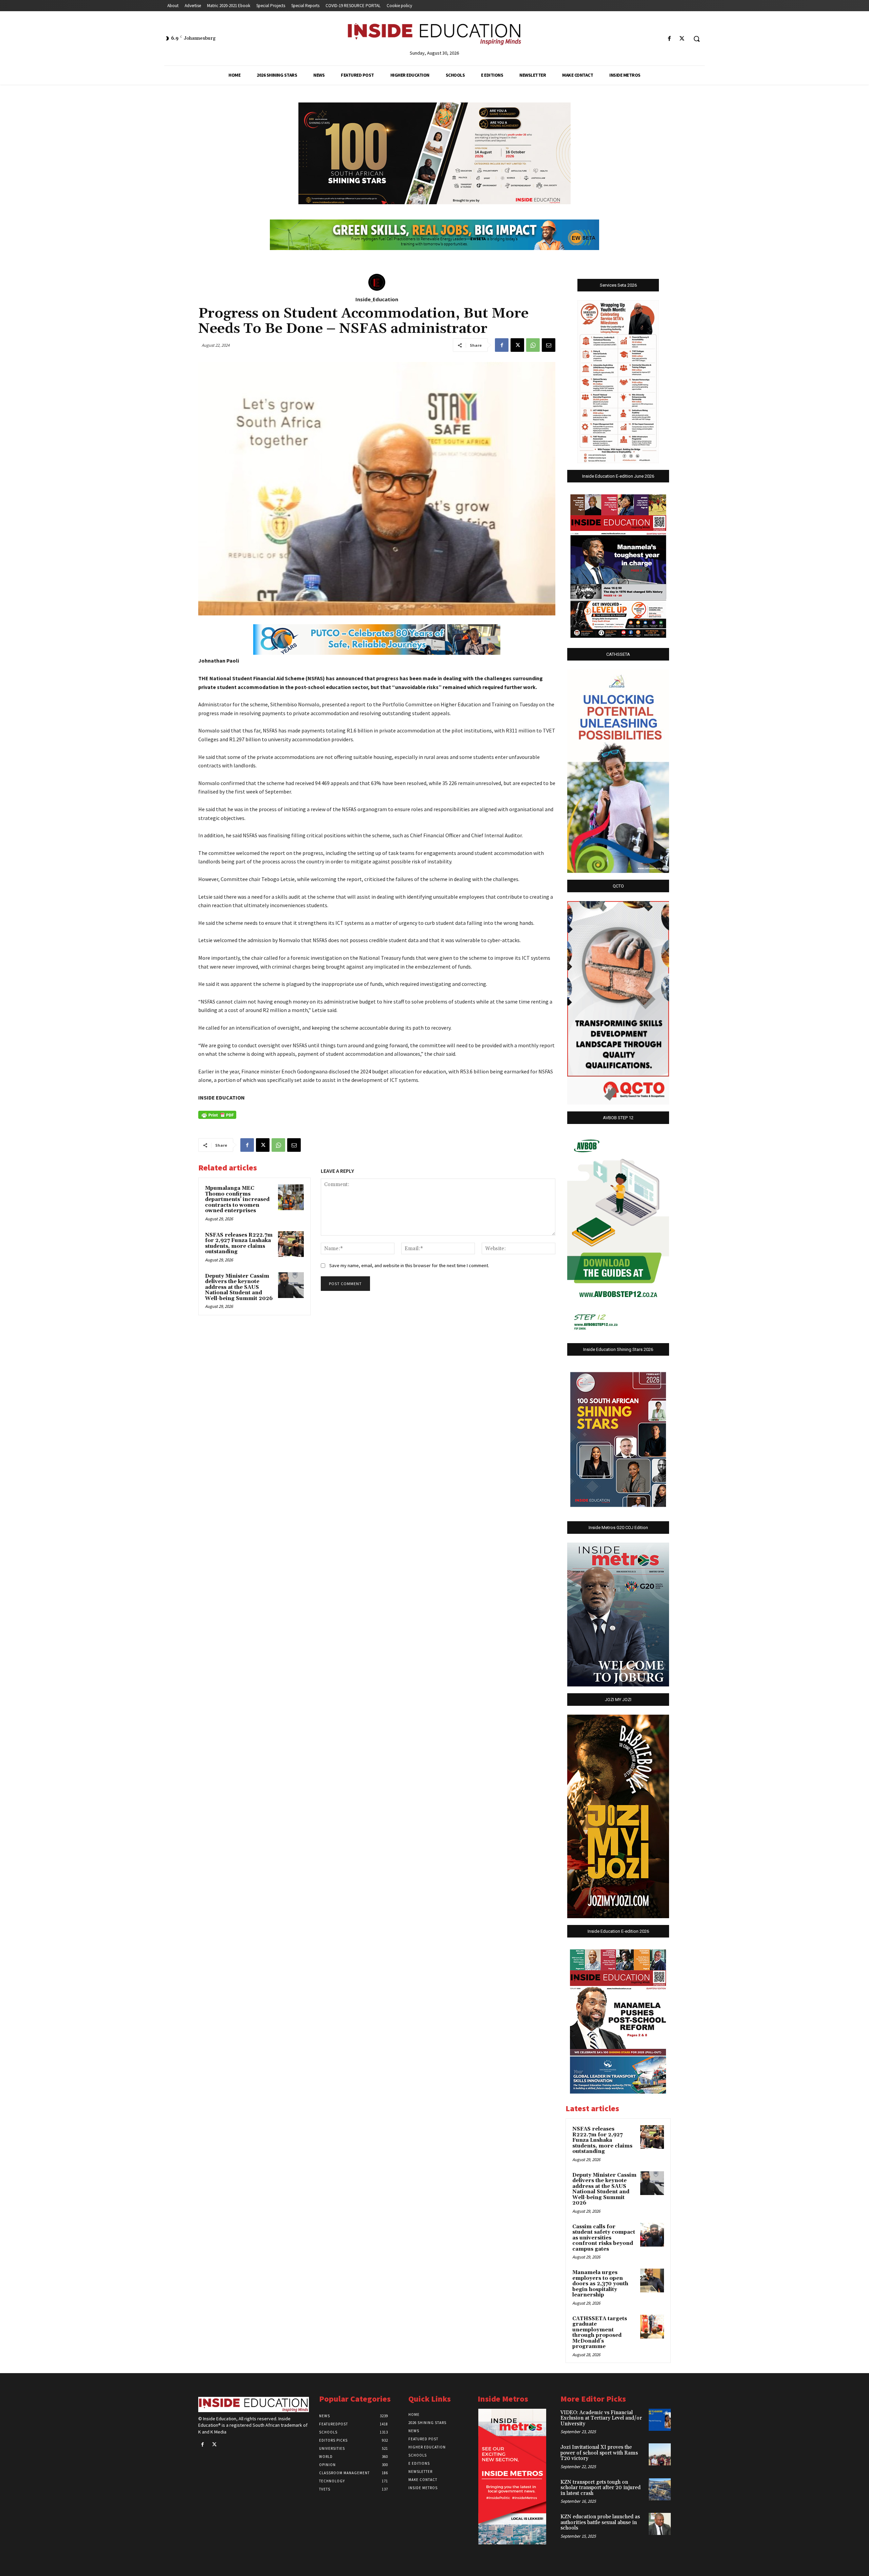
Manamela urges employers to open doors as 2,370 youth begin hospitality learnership (600, 2284)
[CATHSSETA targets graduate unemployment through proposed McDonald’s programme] (652, 2327)
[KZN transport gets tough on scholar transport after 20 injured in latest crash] (660, 2489)
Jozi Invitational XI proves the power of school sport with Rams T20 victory (599, 2453)
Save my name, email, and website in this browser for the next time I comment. (409, 1265)
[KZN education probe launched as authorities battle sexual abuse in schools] (660, 2524)
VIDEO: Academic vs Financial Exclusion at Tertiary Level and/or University (601, 2418)
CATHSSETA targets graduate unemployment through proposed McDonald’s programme (600, 2333)
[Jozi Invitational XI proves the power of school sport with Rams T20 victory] (660, 2454)
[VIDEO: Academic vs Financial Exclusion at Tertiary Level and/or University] (660, 2420)
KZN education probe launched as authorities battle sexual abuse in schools (600, 2522)
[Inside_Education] (377, 282)
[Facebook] (670, 39)
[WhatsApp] (533, 345)
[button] (697, 39)
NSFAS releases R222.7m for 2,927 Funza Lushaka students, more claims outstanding (239, 1244)
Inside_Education (377, 299)
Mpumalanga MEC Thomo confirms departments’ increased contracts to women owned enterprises (237, 1199)
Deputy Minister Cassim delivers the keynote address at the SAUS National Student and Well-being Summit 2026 (239, 1287)
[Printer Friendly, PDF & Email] (217, 1115)
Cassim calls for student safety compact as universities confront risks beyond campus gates (604, 2238)
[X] (682, 39)
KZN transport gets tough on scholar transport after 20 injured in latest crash (600, 2488)
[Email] (549, 345)
